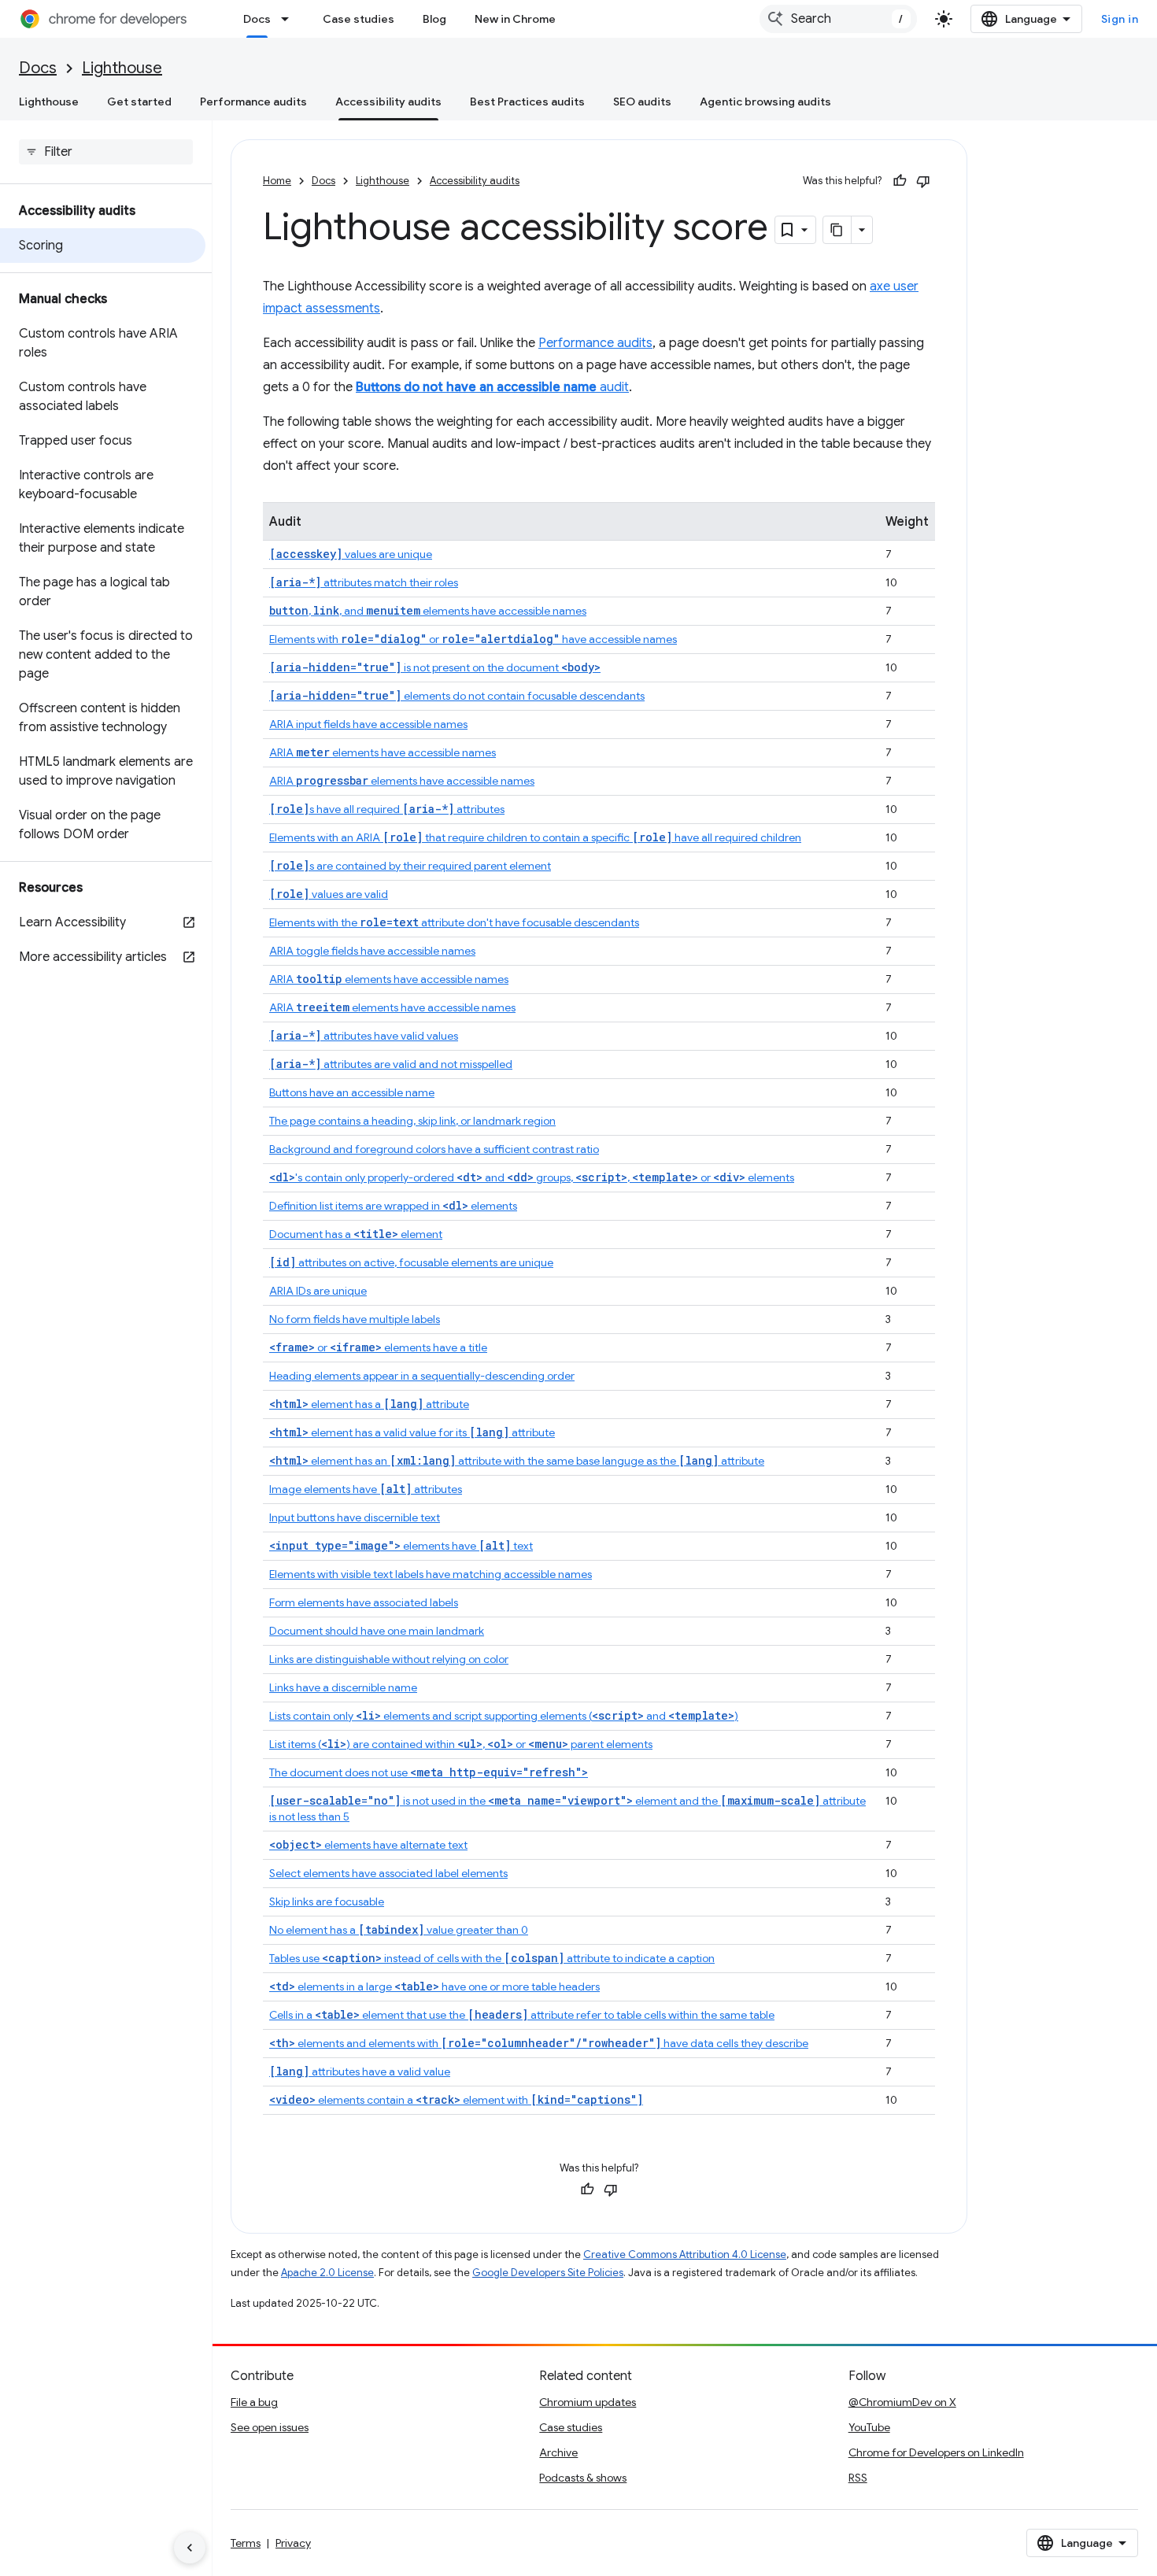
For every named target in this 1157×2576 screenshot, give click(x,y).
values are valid (329, 894)
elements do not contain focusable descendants (457, 696)
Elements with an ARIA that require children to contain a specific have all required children (535, 837)
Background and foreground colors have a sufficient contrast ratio (434, 1149)
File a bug (254, 2402)
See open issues (270, 2427)
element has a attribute (369, 1404)
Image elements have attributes (366, 1489)
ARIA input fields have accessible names (368, 724)
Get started (139, 102)
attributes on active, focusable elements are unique (411, 1262)
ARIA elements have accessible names (383, 752)
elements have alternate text (368, 1845)
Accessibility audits (388, 102)
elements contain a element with (456, 2100)
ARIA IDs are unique (318, 1291)
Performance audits (253, 102)
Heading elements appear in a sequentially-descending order (422, 1376)
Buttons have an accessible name (352, 1092)
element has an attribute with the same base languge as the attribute (517, 1461)
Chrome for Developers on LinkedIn (936, 2452)
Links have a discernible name (343, 1687)
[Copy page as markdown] (837, 230)
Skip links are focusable (327, 1902)
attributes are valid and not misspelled (391, 1064)
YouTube (869, 2427)
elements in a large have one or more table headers (434, 1987)
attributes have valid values (364, 1036)
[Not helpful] (923, 181)
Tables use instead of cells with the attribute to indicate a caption (492, 1958)
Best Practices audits (527, 102)
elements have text (401, 1546)
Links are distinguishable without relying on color (389, 1659)
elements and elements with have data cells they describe (539, 2043)
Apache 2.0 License (327, 2273)
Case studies (359, 19)
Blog (434, 19)
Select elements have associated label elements (388, 1873)
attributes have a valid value (360, 2072)
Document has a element (356, 1234)
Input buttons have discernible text (355, 1517)
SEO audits (642, 102)
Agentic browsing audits (765, 102)
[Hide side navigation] (190, 2548)
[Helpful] (900, 181)
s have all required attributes (387, 809)
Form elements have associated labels (364, 1602)
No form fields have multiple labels (355, 1319)
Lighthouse (122, 68)
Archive (558, 2452)
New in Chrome (515, 19)
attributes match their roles (364, 582)
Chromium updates (588, 2402)
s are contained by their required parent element (410, 866)
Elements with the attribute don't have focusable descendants (454, 922)
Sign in (1120, 19)
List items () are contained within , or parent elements (461, 1744)
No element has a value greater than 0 (399, 1930)
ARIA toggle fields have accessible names (372, 951)
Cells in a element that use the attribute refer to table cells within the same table (522, 2015)
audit (492, 387)
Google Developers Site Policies (548, 2273)
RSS (858, 2478)
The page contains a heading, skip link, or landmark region (412, 1121)
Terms (246, 2543)
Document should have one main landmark (377, 1631)
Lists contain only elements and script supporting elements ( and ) (504, 1716)
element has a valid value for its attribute (412, 1432)
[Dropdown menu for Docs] (290, 19)
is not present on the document (435, 667)
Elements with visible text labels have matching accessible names (431, 1574)
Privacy (293, 2543)
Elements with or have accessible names (473, 639)
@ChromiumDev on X (902, 2402)
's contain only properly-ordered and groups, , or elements (532, 1177)
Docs (257, 19)
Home (277, 181)
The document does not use (429, 1772)
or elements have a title (378, 1347)
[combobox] (838, 19)
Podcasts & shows (583, 2478)
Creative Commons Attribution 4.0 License (685, 2254)
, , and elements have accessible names (428, 611)
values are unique (351, 554)
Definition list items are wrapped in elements (393, 1206)
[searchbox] (106, 152)
